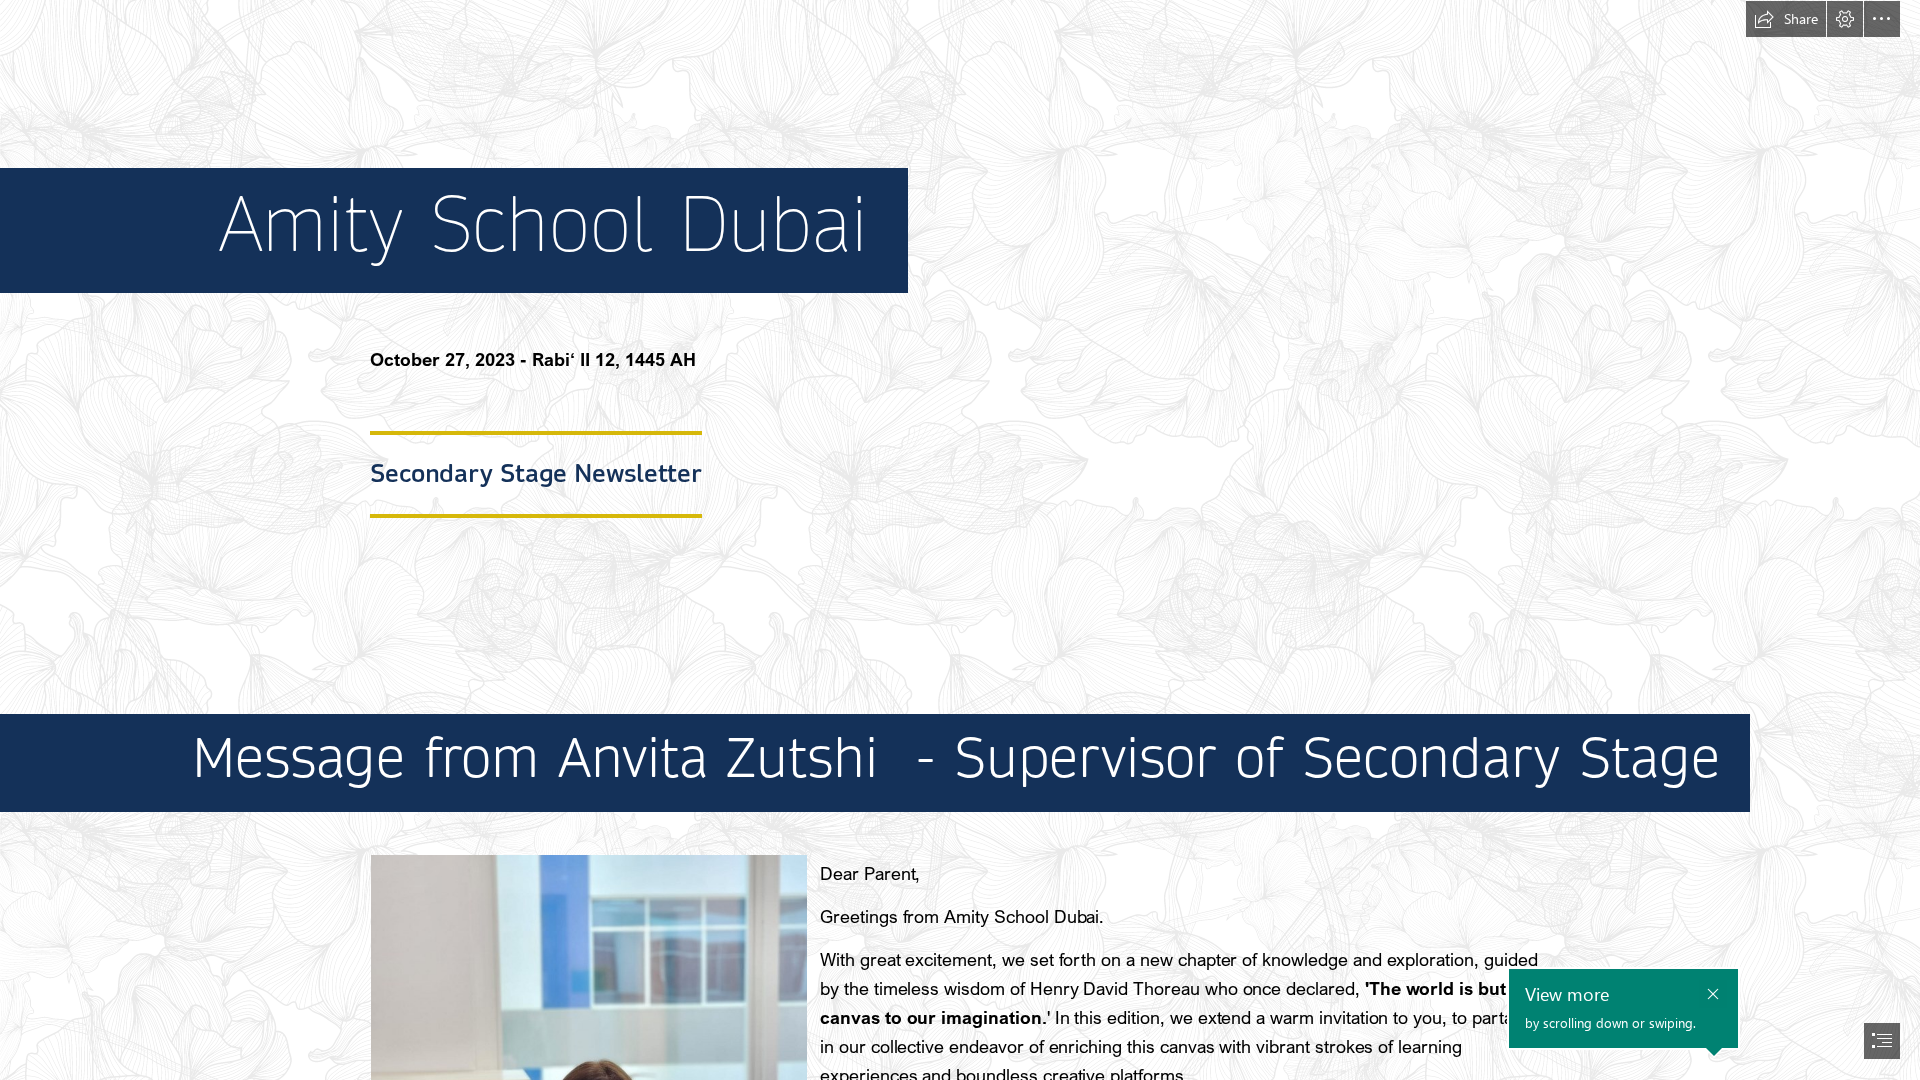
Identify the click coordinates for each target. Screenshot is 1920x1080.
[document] (960, 540)
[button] (1786, 19)
